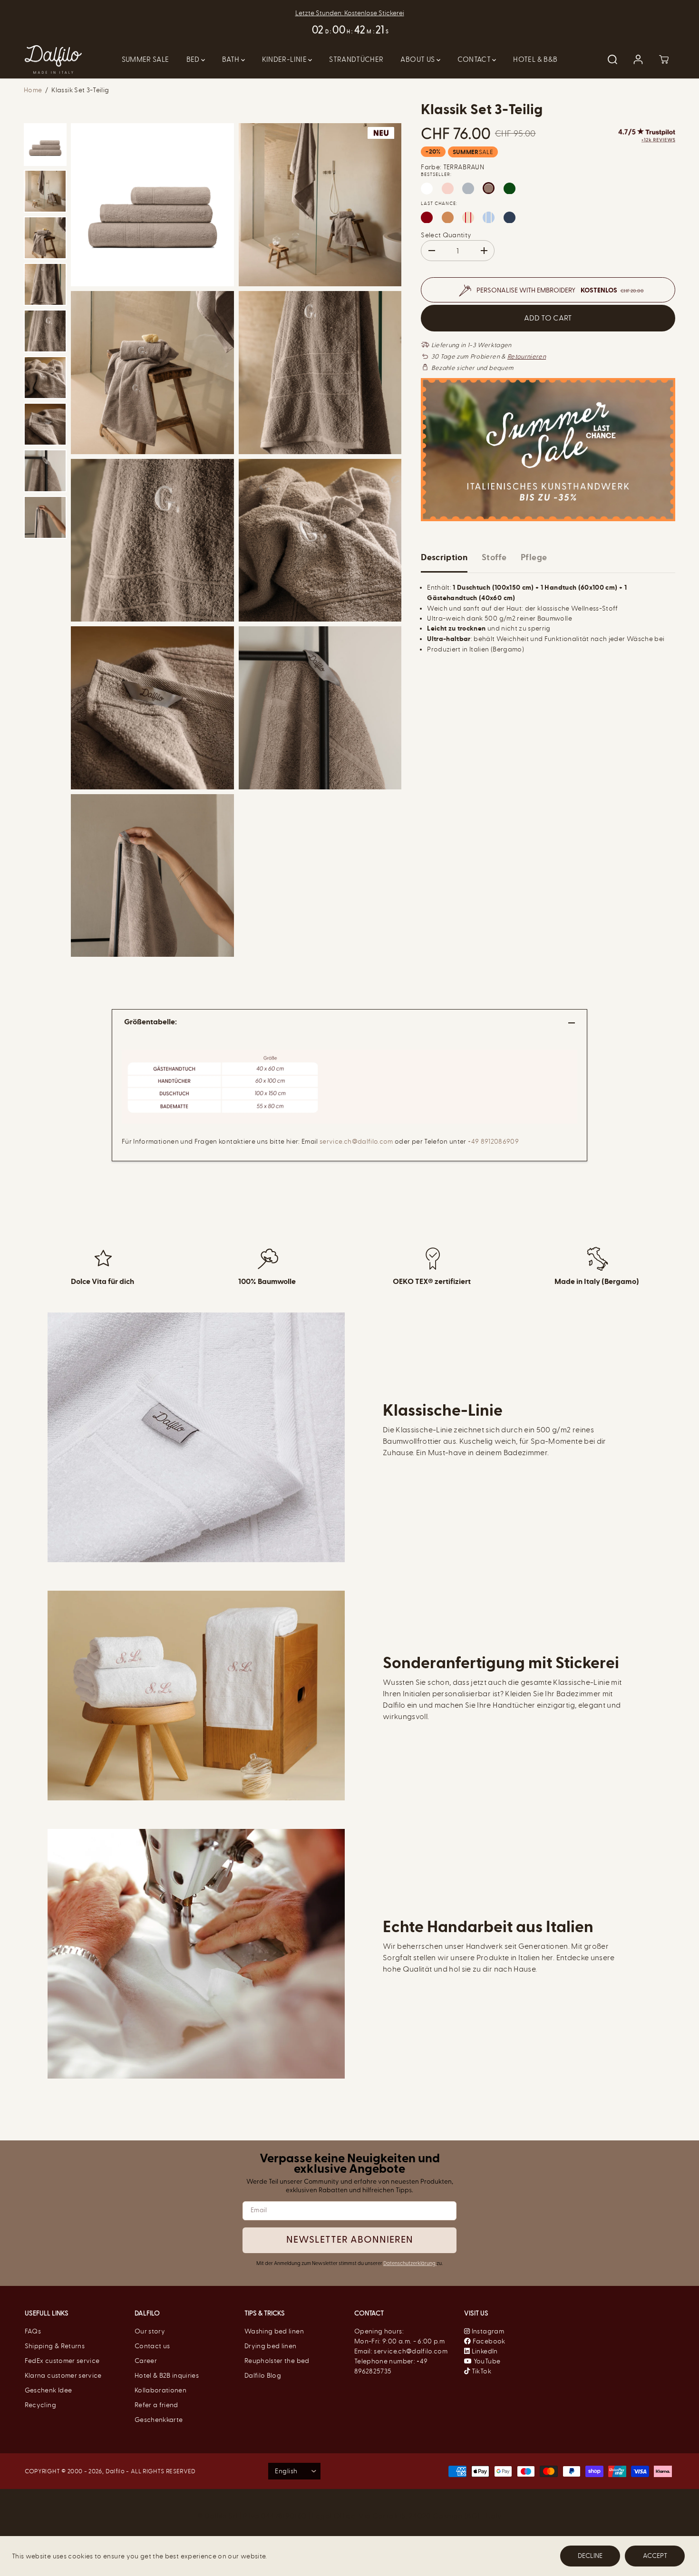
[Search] (612, 59)
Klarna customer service (63, 2376)
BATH (232, 59)
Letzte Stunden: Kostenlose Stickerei (350, 13)
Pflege (534, 558)
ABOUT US (418, 59)
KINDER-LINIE (285, 59)
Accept (655, 2556)
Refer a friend (156, 2405)
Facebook (488, 2341)
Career (146, 2361)
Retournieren (527, 357)
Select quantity (446, 236)
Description (444, 558)
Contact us (152, 2346)
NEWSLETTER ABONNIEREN (350, 2240)
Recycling (40, 2405)
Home (33, 90)
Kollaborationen (160, 2390)
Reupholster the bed (277, 2361)
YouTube (486, 2361)
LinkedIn (484, 2351)
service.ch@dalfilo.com (356, 1142)
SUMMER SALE (146, 59)
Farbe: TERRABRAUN (452, 168)
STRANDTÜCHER (356, 59)
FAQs (33, 2331)
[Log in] (638, 59)
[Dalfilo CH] (53, 60)
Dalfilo (115, 2471)
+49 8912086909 (493, 1142)
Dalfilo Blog (263, 2376)
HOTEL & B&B (535, 59)
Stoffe (494, 558)
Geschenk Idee (49, 2390)
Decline (590, 2556)
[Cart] (664, 59)
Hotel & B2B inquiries (167, 2376)
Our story (150, 2331)
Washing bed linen (274, 2331)
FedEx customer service (62, 2361)
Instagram (487, 2331)
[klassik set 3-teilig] (152, 205)
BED (194, 59)
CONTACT (475, 59)
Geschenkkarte (159, 2420)
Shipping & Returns (55, 2346)
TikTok (480, 2371)
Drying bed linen (271, 2346)
